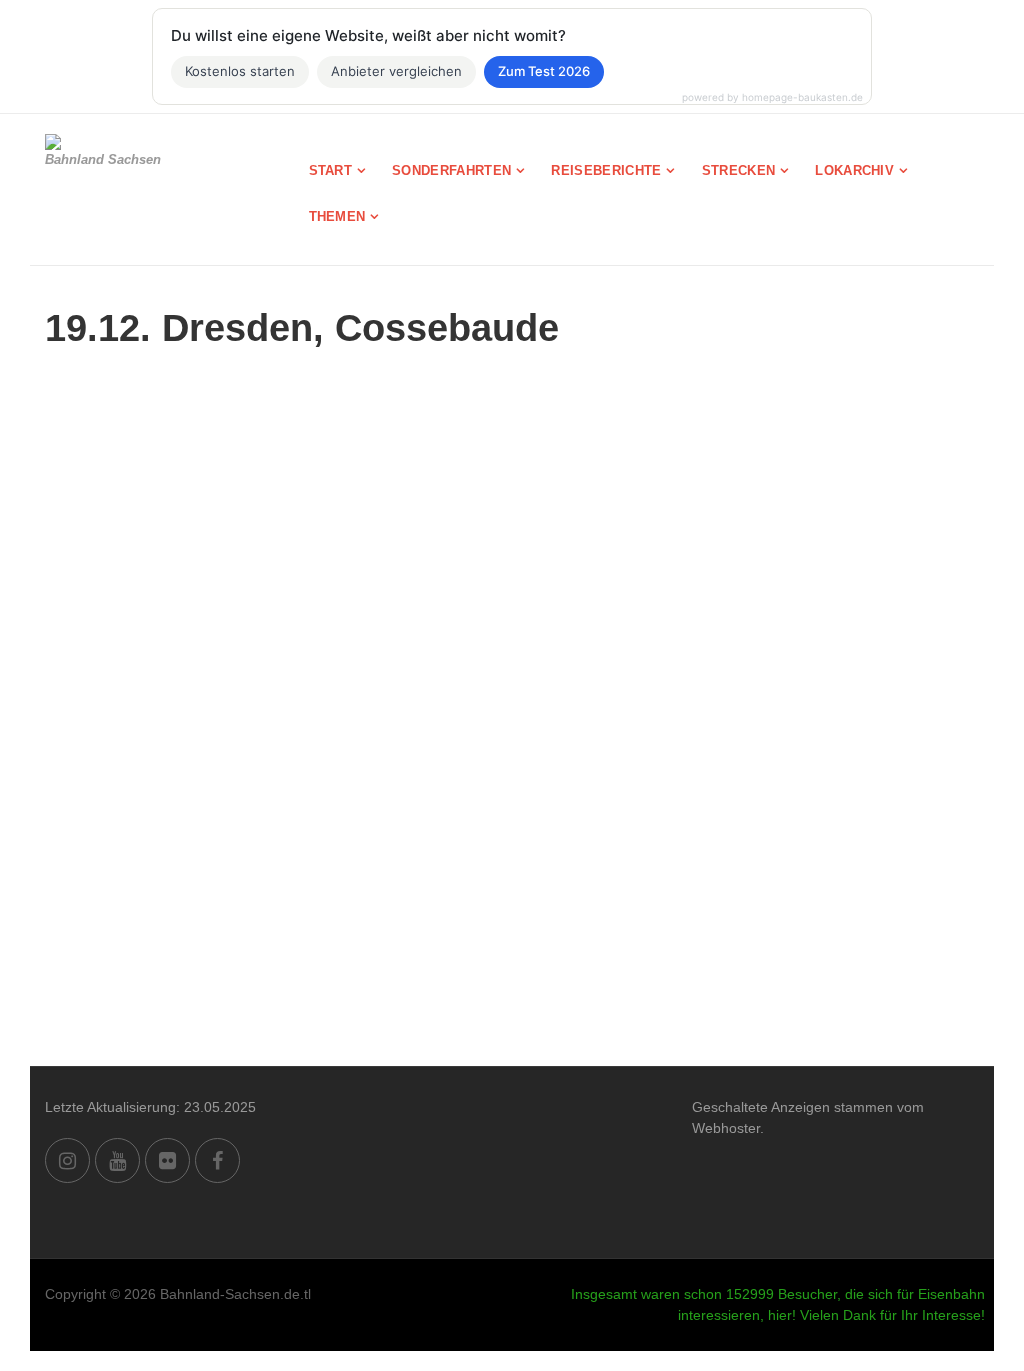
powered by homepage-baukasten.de (772, 97)
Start (331, 170)
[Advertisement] (512, 916)
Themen (337, 216)
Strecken (739, 170)
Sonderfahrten (451, 170)
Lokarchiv (854, 170)
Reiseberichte (606, 170)
